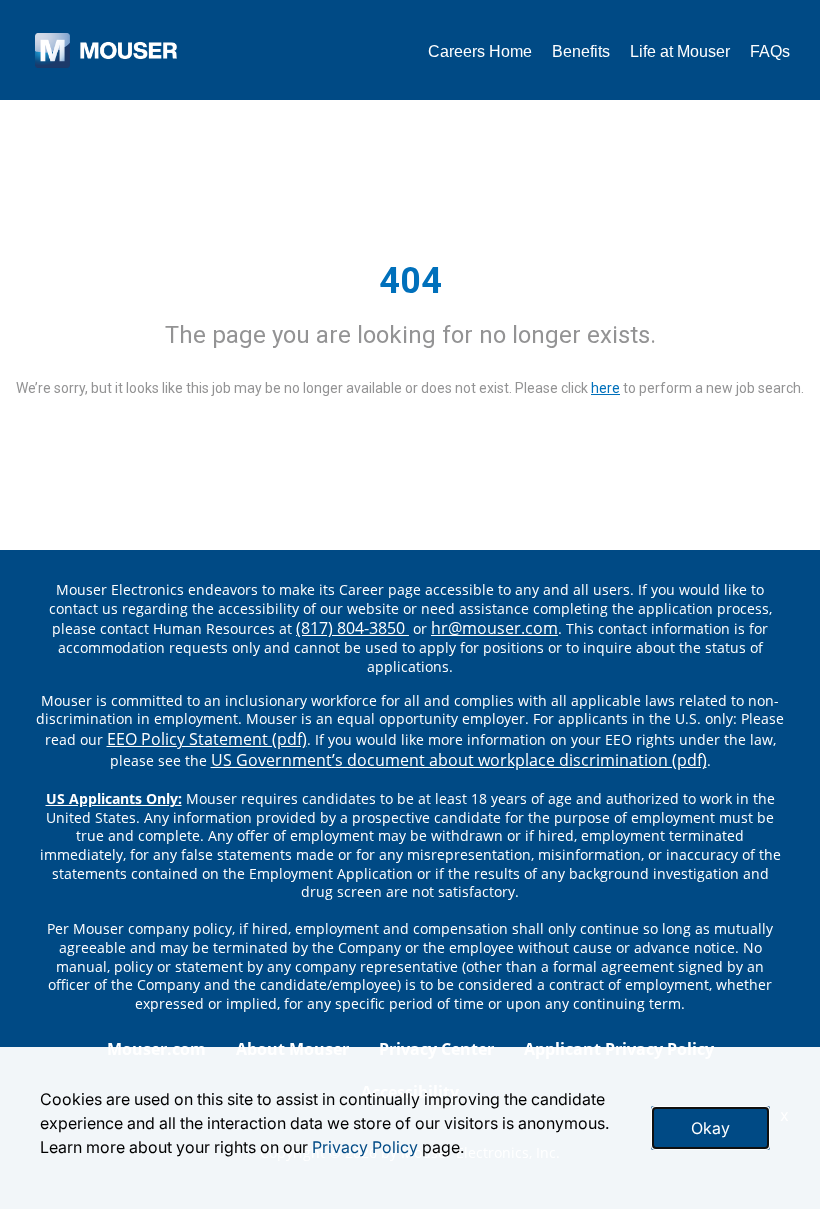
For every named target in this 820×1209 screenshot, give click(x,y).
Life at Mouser (680, 51)
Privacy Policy (365, 1147)
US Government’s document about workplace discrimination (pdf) (459, 760)
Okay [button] (710, 1128)
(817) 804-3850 (352, 628)
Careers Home (480, 51)
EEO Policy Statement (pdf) (207, 739)
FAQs (770, 51)
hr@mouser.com (494, 628)
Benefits (581, 51)
